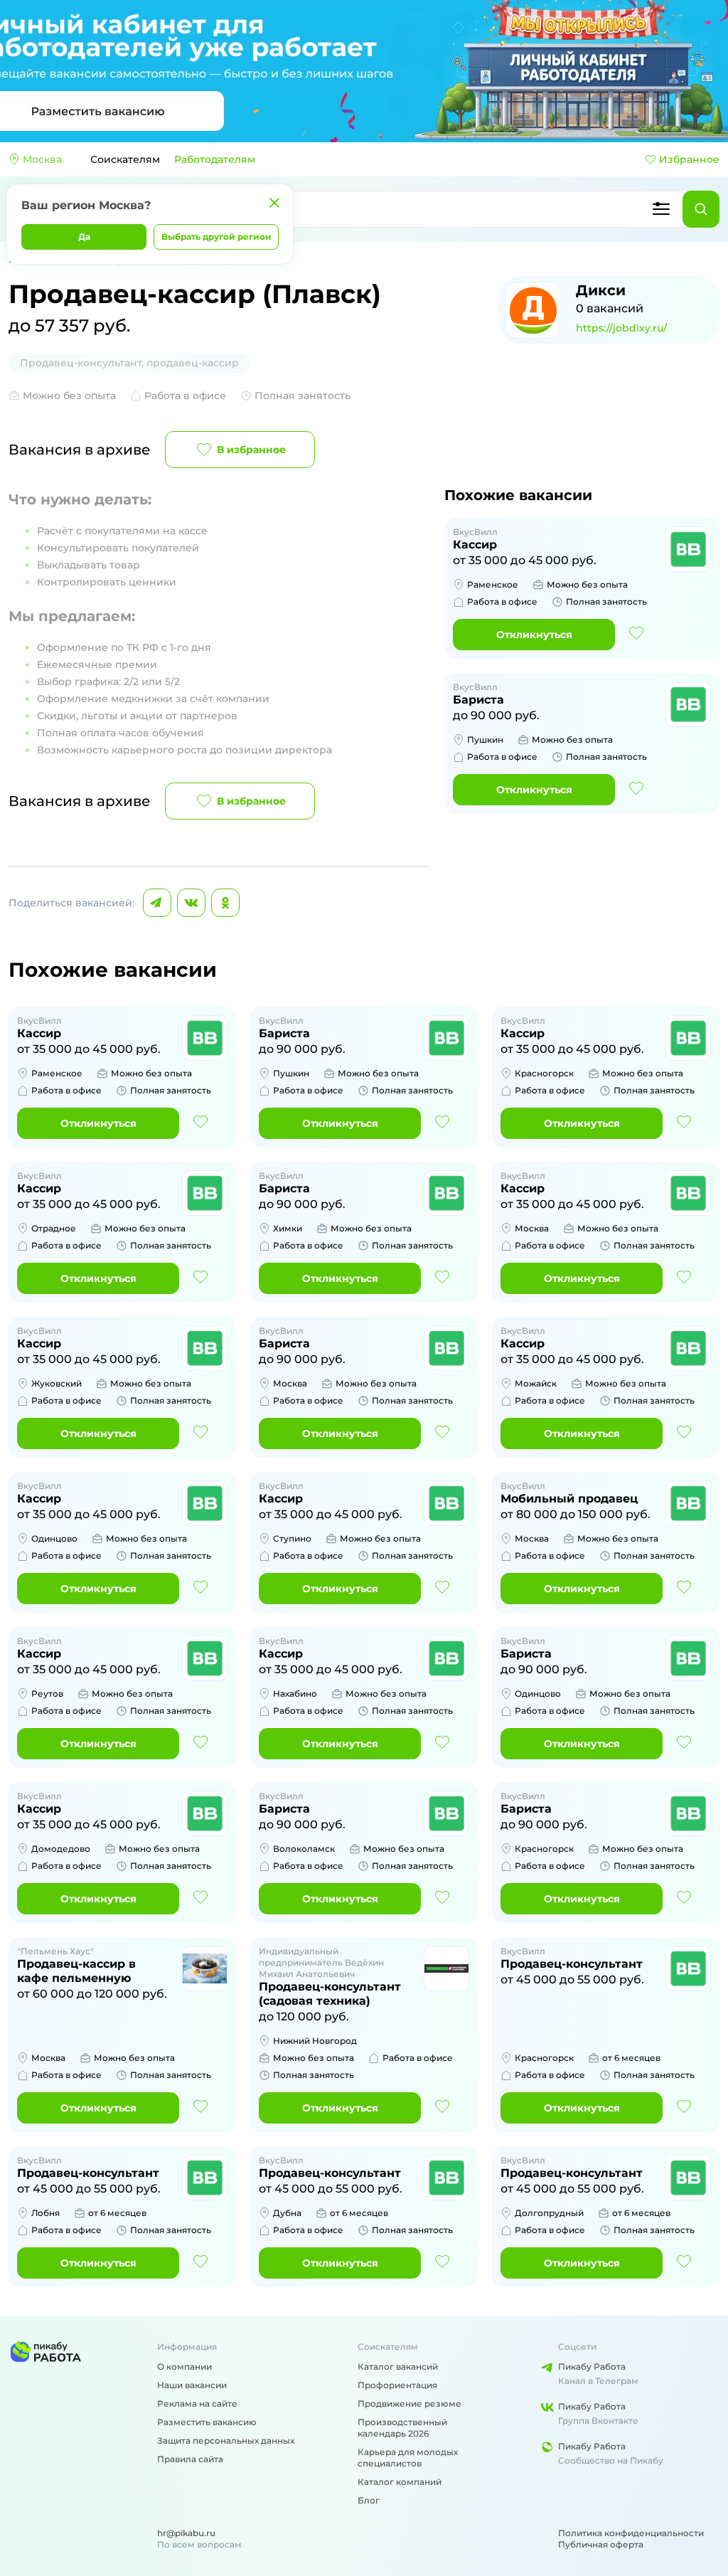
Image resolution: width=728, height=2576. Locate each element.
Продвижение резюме (409, 2403)
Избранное (689, 159)
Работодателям (215, 159)
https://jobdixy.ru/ (621, 328)
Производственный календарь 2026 (402, 2428)
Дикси (601, 290)
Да (84, 237)
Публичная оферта (601, 2544)
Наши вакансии (192, 2385)
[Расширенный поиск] (661, 209)
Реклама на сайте (197, 2403)
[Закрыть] (274, 203)
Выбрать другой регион (216, 237)
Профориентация (397, 2385)
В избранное (251, 450)
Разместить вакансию (207, 2422)
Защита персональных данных (226, 2440)
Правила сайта (190, 2459)
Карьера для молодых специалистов (408, 2458)
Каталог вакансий (398, 2366)
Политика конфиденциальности (631, 2533)
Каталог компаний (400, 2482)
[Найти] (701, 209)
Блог (369, 2500)
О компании (184, 2366)
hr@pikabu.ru (186, 2533)
